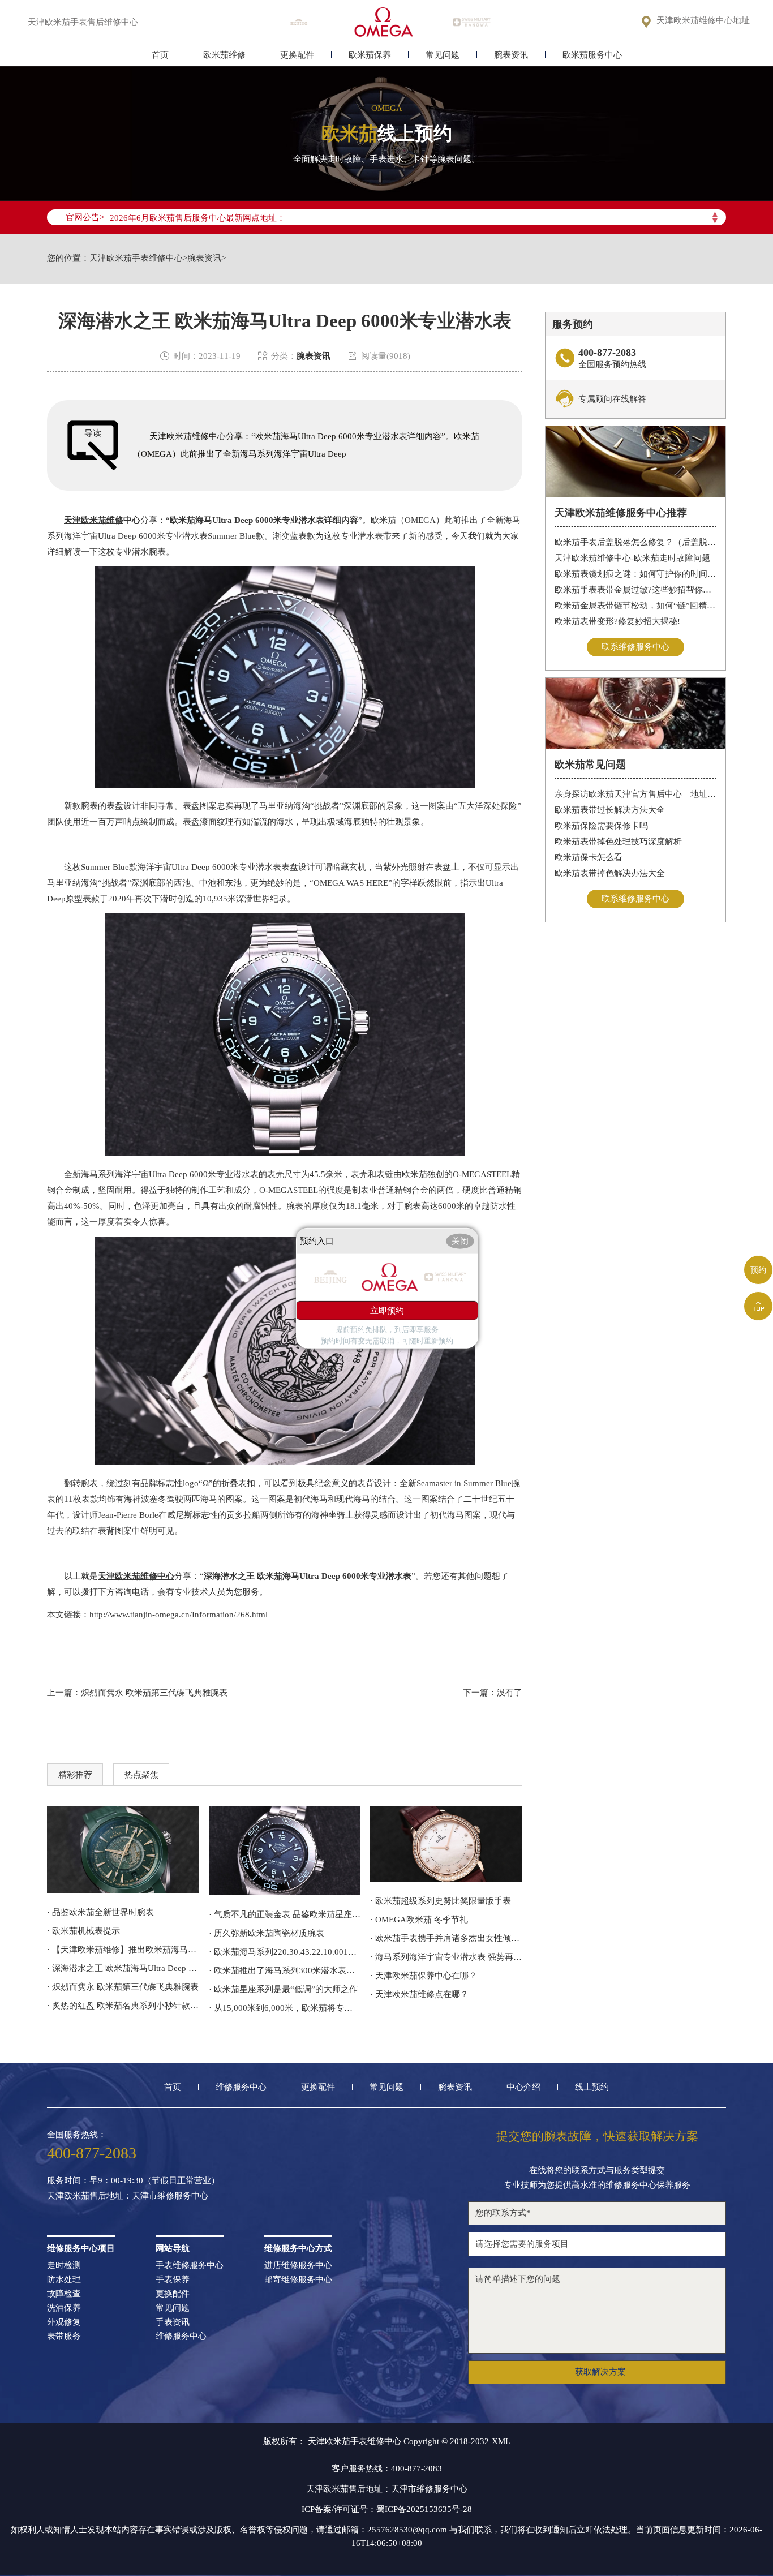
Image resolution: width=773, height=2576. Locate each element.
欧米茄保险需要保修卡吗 (601, 826)
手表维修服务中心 (190, 2266)
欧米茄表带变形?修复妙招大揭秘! (617, 621)
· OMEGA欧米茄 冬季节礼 (419, 1920)
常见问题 (443, 55)
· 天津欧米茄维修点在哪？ (419, 1994)
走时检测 (64, 2266)
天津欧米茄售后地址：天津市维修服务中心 (128, 2196)
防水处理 (64, 2280)
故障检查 (64, 2294)
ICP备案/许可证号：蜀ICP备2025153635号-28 (387, 2509)
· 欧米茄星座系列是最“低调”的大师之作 (283, 1989)
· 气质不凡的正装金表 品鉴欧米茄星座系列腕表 (285, 1914)
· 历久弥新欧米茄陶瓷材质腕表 (267, 1933)
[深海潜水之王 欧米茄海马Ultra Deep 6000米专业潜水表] (285, 1851)
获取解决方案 (600, 2372)
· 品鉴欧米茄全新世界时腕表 (100, 1912)
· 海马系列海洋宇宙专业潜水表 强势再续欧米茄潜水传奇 (446, 1957)
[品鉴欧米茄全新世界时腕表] (123, 1850)
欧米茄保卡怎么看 (589, 857)
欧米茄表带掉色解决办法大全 (610, 873)
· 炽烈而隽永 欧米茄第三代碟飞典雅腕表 (123, 1987)
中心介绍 (523, 2087)
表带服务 (64, 2336)
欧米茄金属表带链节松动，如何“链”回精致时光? (636, 606)
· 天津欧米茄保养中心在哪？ (424, 1976)
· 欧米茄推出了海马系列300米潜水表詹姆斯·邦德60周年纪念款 (285, 1970)
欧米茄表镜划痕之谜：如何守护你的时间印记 (636, 574)
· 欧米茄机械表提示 (83, 1931)
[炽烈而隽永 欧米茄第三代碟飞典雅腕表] (446, 1844)
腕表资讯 (511, 55)
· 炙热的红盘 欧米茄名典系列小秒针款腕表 (123, 2006)
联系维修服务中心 (635, 647)
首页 (160, 55)
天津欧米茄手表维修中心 (136, 258)
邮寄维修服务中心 (298, 2280)
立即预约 (387, 1310)
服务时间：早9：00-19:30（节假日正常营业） (133, 2181)
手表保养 (173, 2280)
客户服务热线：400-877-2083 (387, 2468)
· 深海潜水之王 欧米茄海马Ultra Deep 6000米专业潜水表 (123, 1968)
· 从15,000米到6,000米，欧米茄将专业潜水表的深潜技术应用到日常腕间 (285, 2008)
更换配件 (297, 55)
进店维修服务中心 (298, 2266)
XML (501, 2441)
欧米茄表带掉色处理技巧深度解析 (618, 842)
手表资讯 (173, 2322)
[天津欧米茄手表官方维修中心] (384, 22)
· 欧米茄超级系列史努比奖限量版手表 (441, 1901)
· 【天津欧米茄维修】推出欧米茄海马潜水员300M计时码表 (123, 1950)
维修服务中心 (241, 2087)
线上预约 (592, 2087)
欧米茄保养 (370, 55)
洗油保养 (64, 2308)
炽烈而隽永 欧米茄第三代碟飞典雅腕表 (154, 1693)
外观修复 (64, 2322)
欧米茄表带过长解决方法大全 (610, 810)
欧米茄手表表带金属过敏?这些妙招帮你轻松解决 (636, 590)
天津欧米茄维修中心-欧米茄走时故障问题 (632, 558)
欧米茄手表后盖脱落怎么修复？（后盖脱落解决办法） (636, 542)
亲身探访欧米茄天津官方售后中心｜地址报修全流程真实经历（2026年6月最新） (636, 794)
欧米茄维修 (224, 55)
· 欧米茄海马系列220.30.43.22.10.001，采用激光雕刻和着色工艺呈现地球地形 (285, 1952)
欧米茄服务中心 (592, 55)
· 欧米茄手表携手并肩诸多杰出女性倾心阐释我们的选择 (446, 1938)
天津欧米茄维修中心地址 (703, 21)
